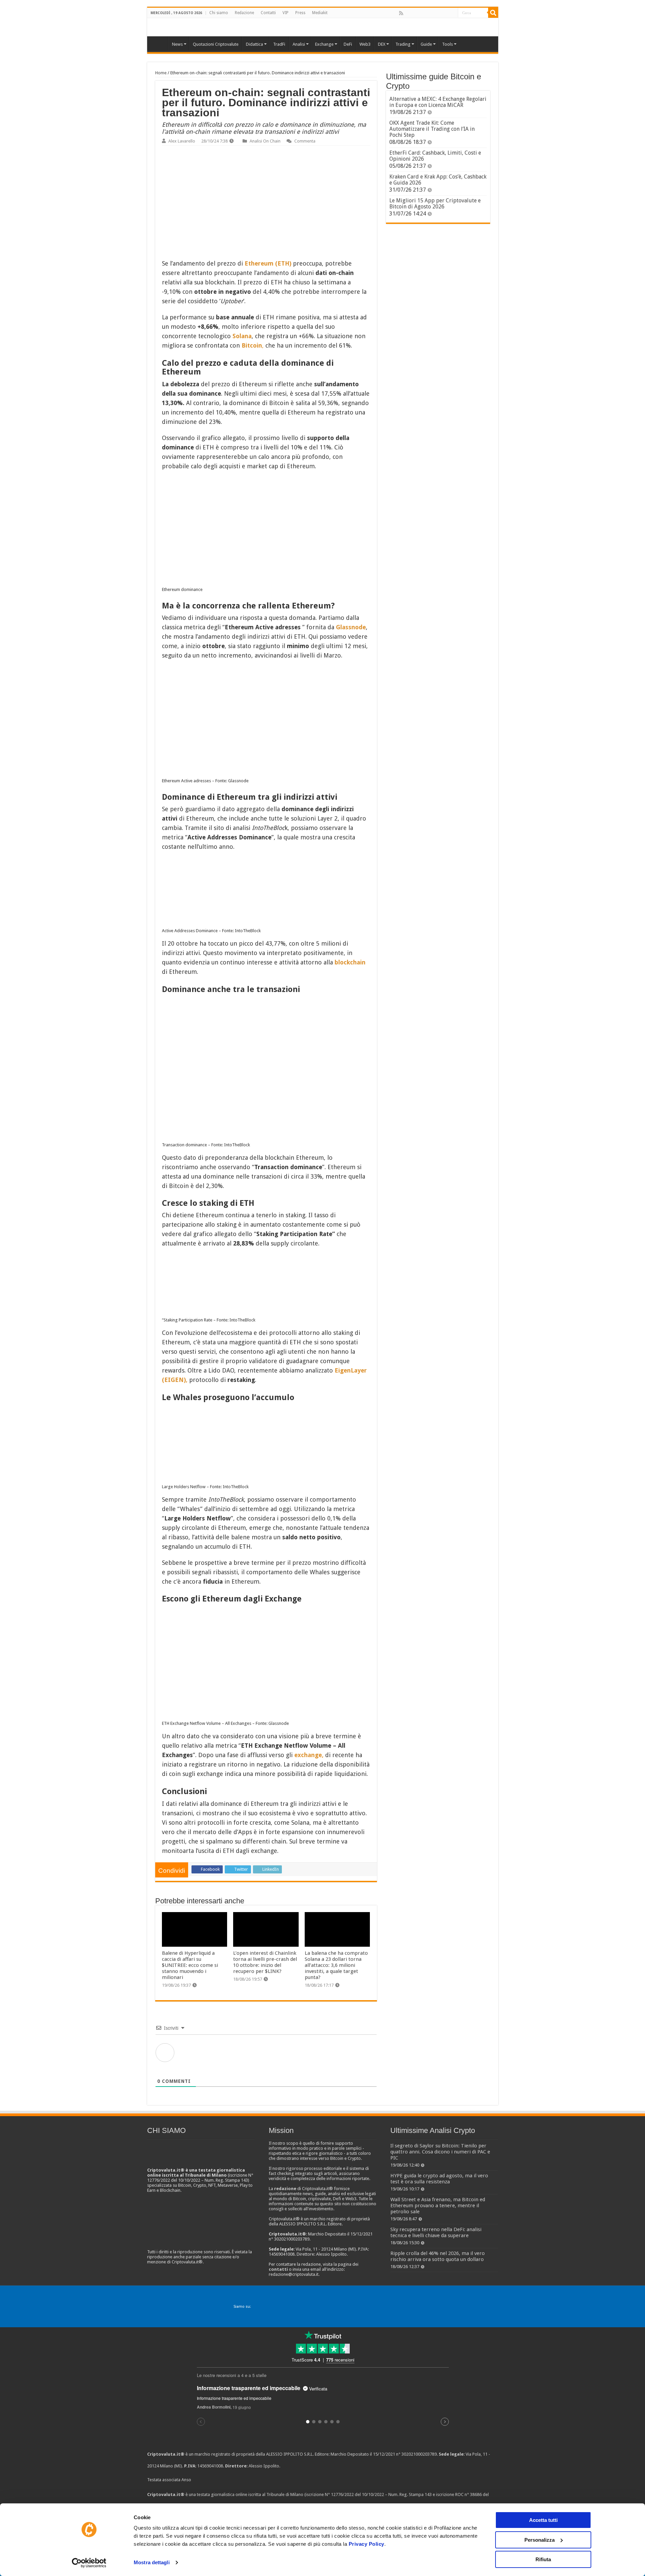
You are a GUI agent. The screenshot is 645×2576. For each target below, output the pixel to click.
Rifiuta (543, 2559)
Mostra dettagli (152, 2562)
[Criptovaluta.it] (159, 43)
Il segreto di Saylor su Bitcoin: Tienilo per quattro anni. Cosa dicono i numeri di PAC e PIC (440, 2152)
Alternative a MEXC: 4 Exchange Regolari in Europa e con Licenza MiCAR (438, 102)
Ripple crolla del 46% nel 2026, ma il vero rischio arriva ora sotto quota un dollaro (438, 2256)
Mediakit (320, 13)
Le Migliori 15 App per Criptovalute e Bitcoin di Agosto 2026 (435, 204)
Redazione (244, 13)
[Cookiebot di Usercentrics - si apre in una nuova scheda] (89, 2563)
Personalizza (540, 2540)
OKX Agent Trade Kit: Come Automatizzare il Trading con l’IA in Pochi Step (432, 129)
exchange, (309, 1755)
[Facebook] (408, 13)
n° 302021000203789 (416, 2454)
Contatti (268, 13)
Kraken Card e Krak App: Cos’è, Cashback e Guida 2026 (438, 180)
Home (161, 73)
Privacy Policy (367, 2544)
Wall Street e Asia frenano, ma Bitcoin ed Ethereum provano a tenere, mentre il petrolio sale (438, 2206)
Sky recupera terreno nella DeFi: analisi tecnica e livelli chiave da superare (436, 2232)
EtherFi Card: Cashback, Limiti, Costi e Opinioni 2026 (435, 156)
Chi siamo (219, 13)
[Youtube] (438, 13)
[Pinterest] (423, 13)
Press (300, 13)
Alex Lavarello (182, 141)
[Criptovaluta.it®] (323, 27)
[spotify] (453, 13)
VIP (286, 13)
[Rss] (401, 13)
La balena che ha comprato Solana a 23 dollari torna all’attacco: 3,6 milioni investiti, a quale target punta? (336, 1965)
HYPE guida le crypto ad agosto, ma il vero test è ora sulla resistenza (439, 2179)
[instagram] (445, 13)
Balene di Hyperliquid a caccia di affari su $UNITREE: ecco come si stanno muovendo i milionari (190, 1965)
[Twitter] (416, 13)
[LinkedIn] (430, 13)
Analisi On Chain (265, 141)
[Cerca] (493, 13)
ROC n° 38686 (468, 2494)
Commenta (305, 141)
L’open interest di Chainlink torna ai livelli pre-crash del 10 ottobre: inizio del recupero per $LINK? (265, 1962)
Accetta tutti (543, 2520)
